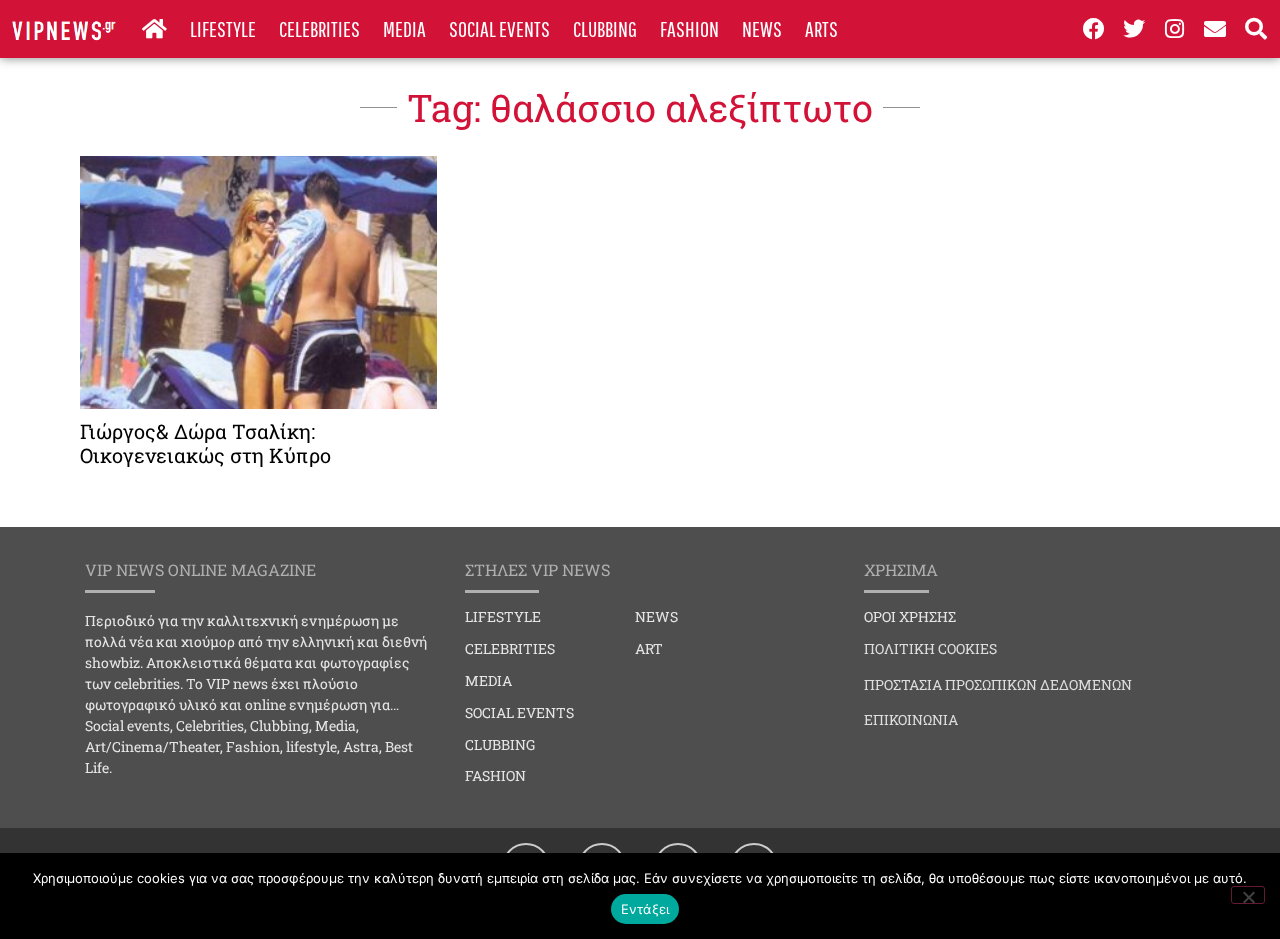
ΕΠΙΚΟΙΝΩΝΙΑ (911, 719)
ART (649, 648)
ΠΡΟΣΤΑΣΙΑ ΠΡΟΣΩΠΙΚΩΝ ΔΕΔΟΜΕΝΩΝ (998, 684)
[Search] (1256, 29)
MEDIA (404, 28)
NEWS (762, 28)
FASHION (689, 28)
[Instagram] (1175, 29)
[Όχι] (1248, 895)
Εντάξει (645, 909)
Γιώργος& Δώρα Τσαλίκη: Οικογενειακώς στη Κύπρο (205, 443)
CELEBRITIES (319, 28)
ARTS (821, 28)
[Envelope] (1216, 29)
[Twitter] (1134, 29)
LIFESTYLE (223, 28)
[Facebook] (1094, 29)
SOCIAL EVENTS (499, 28)
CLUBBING (605, 28)
